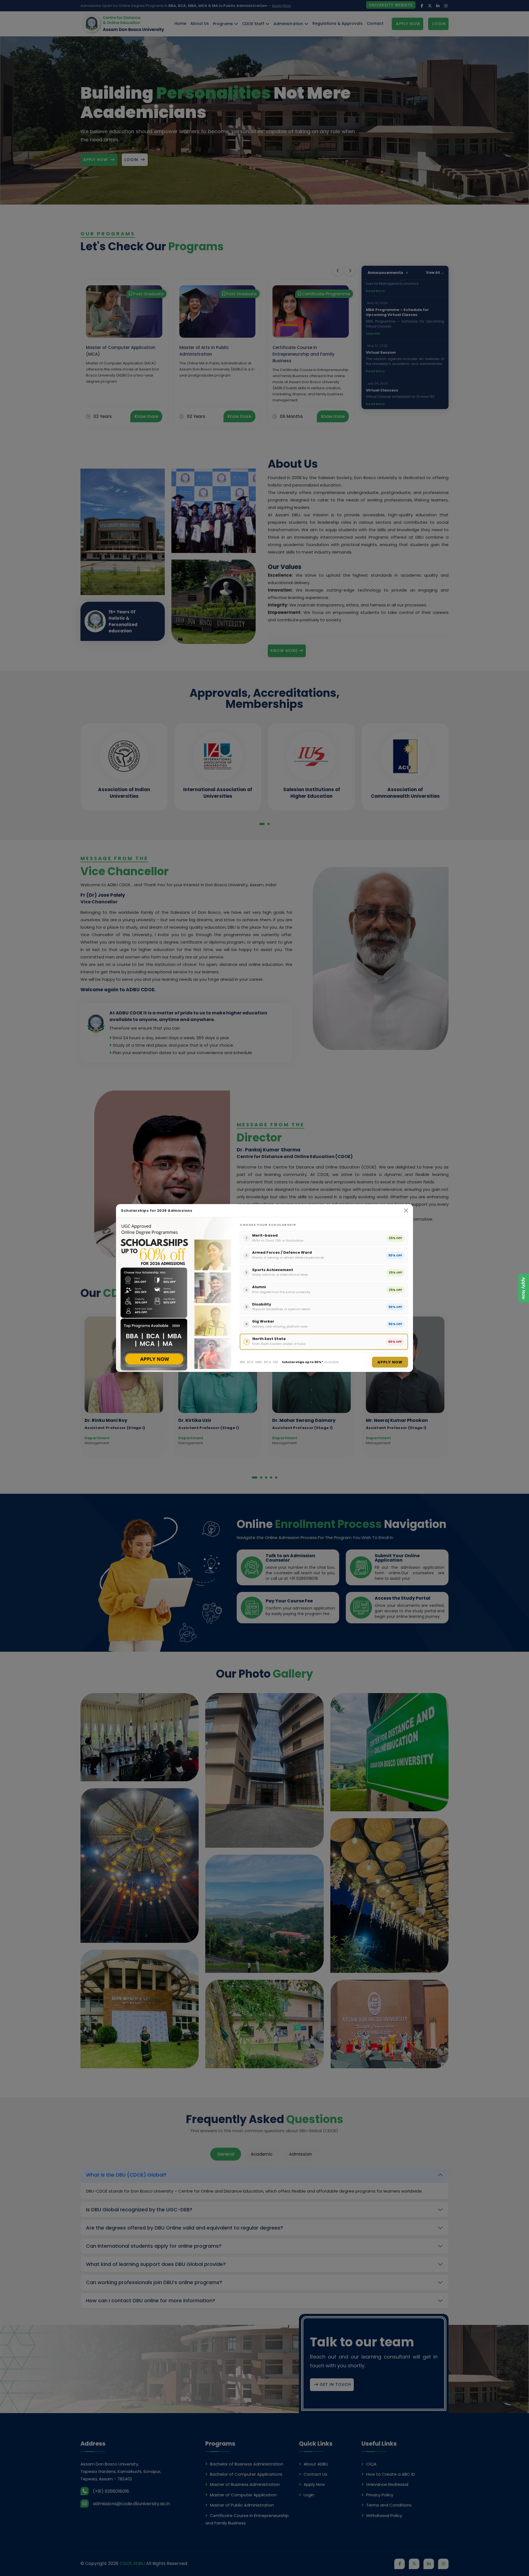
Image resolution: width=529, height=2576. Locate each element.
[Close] (406, 1211)
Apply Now (524, 1288)
